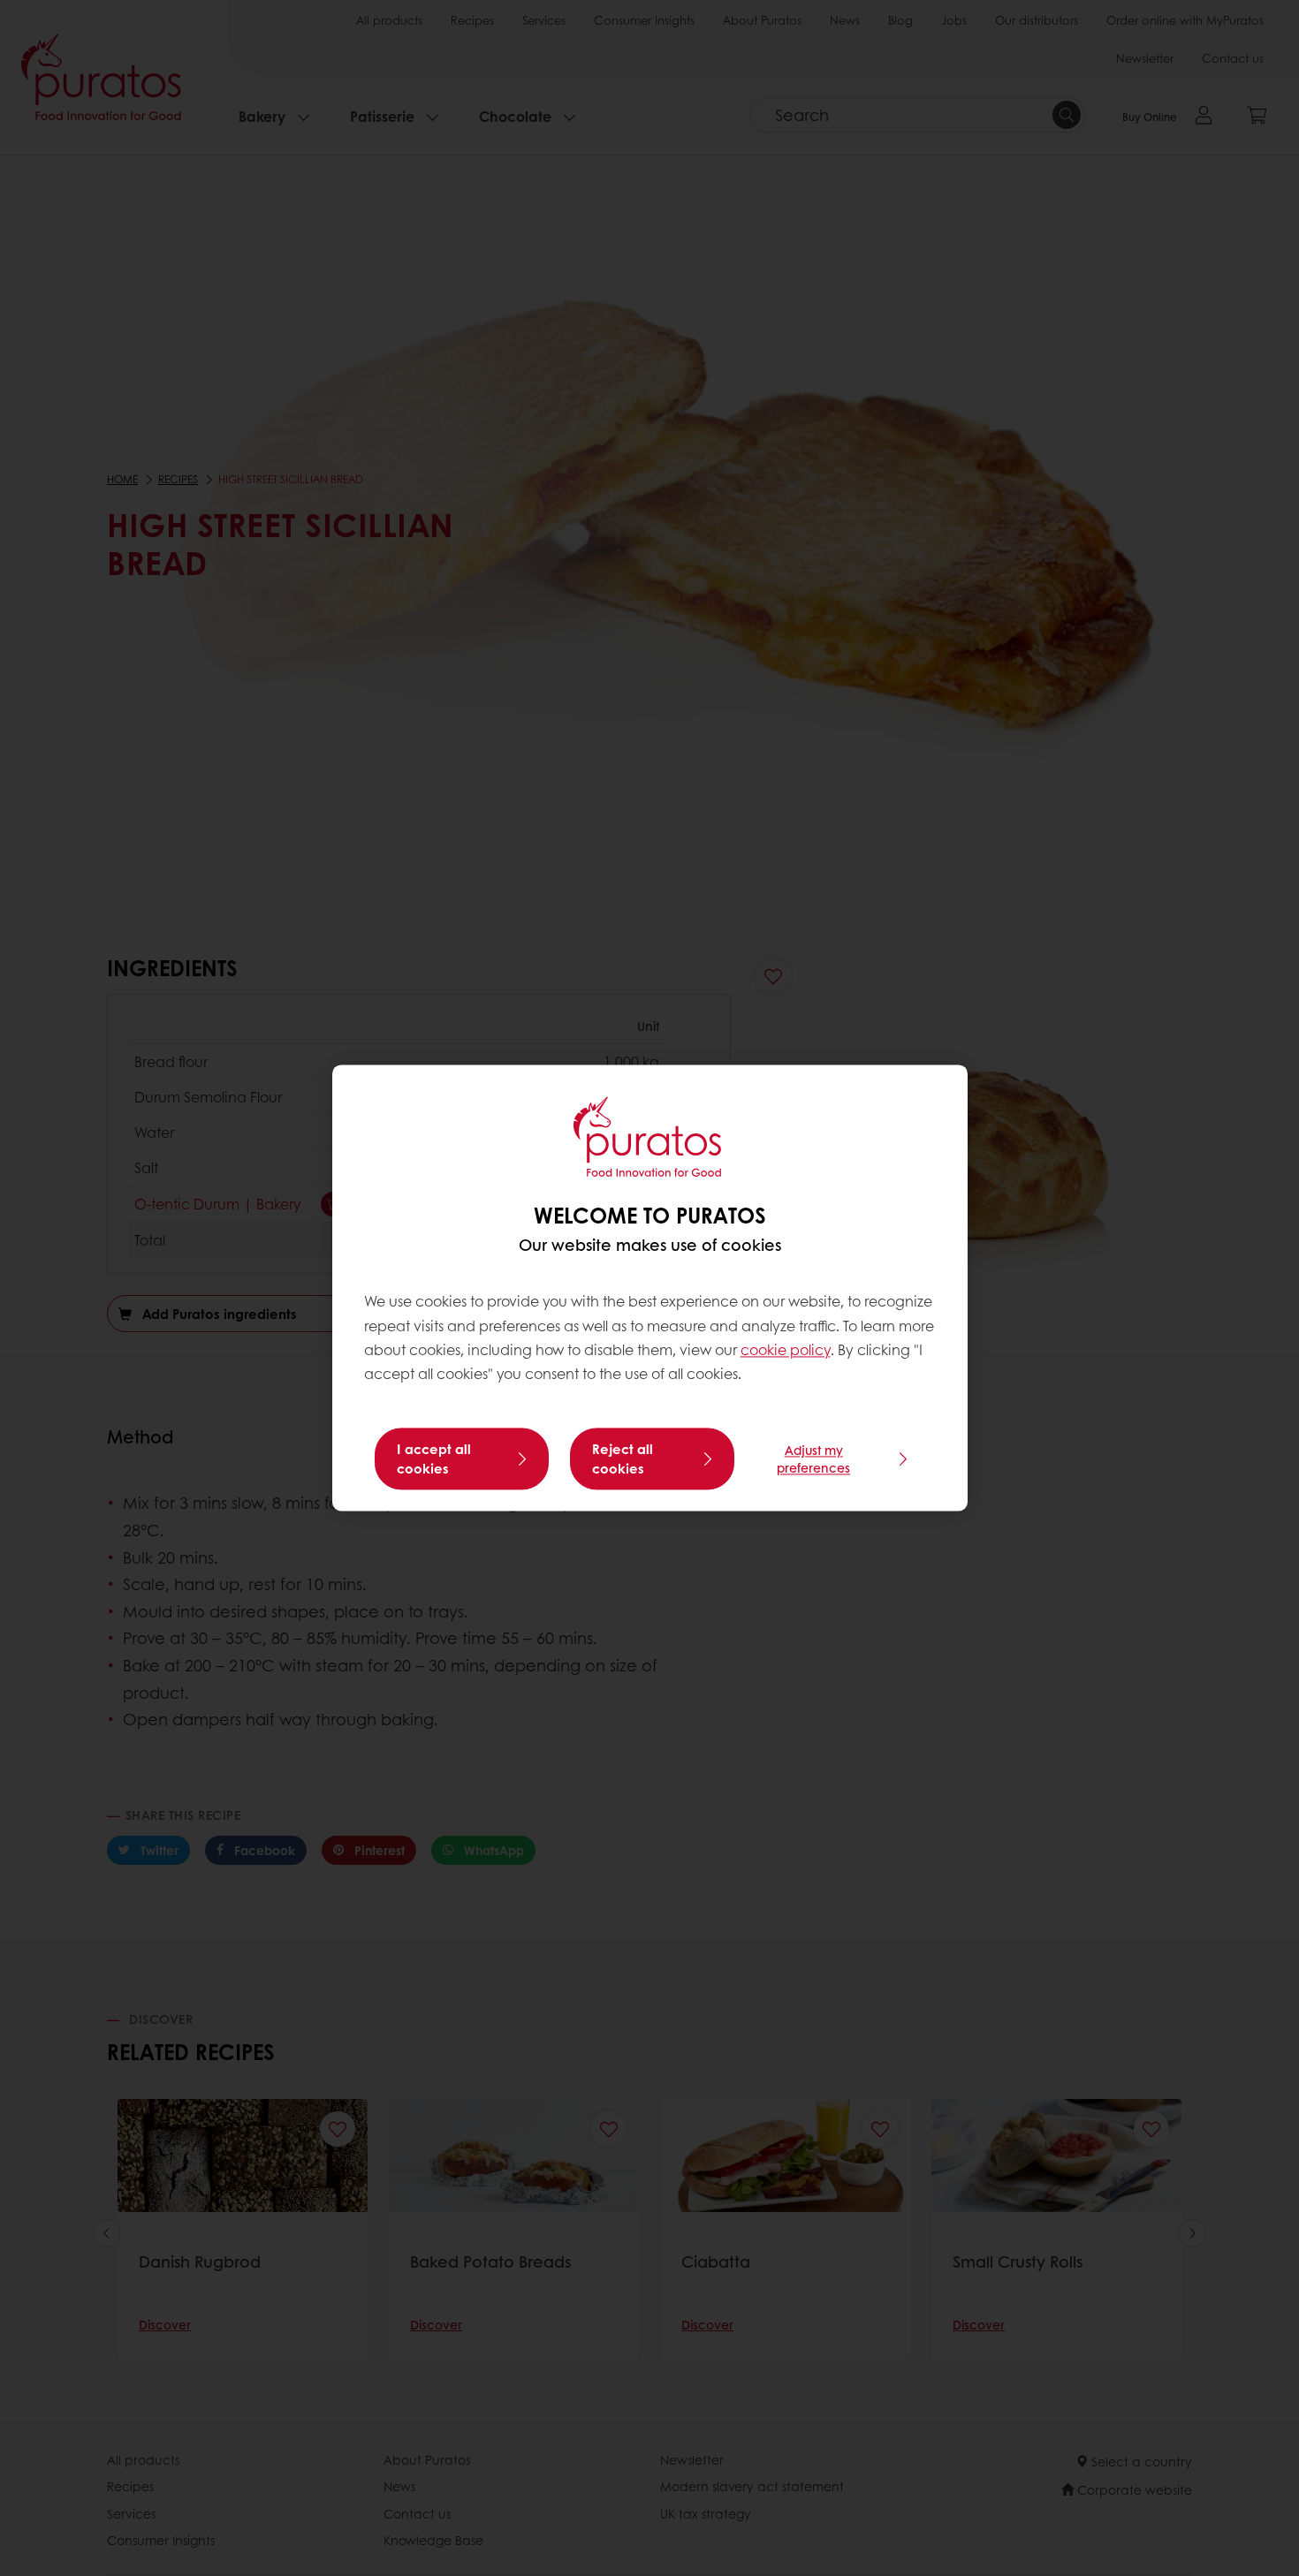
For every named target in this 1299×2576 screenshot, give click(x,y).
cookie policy (786, 1349)
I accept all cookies (434, 1459)
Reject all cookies (623, 1459)
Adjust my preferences (813, 1459)
